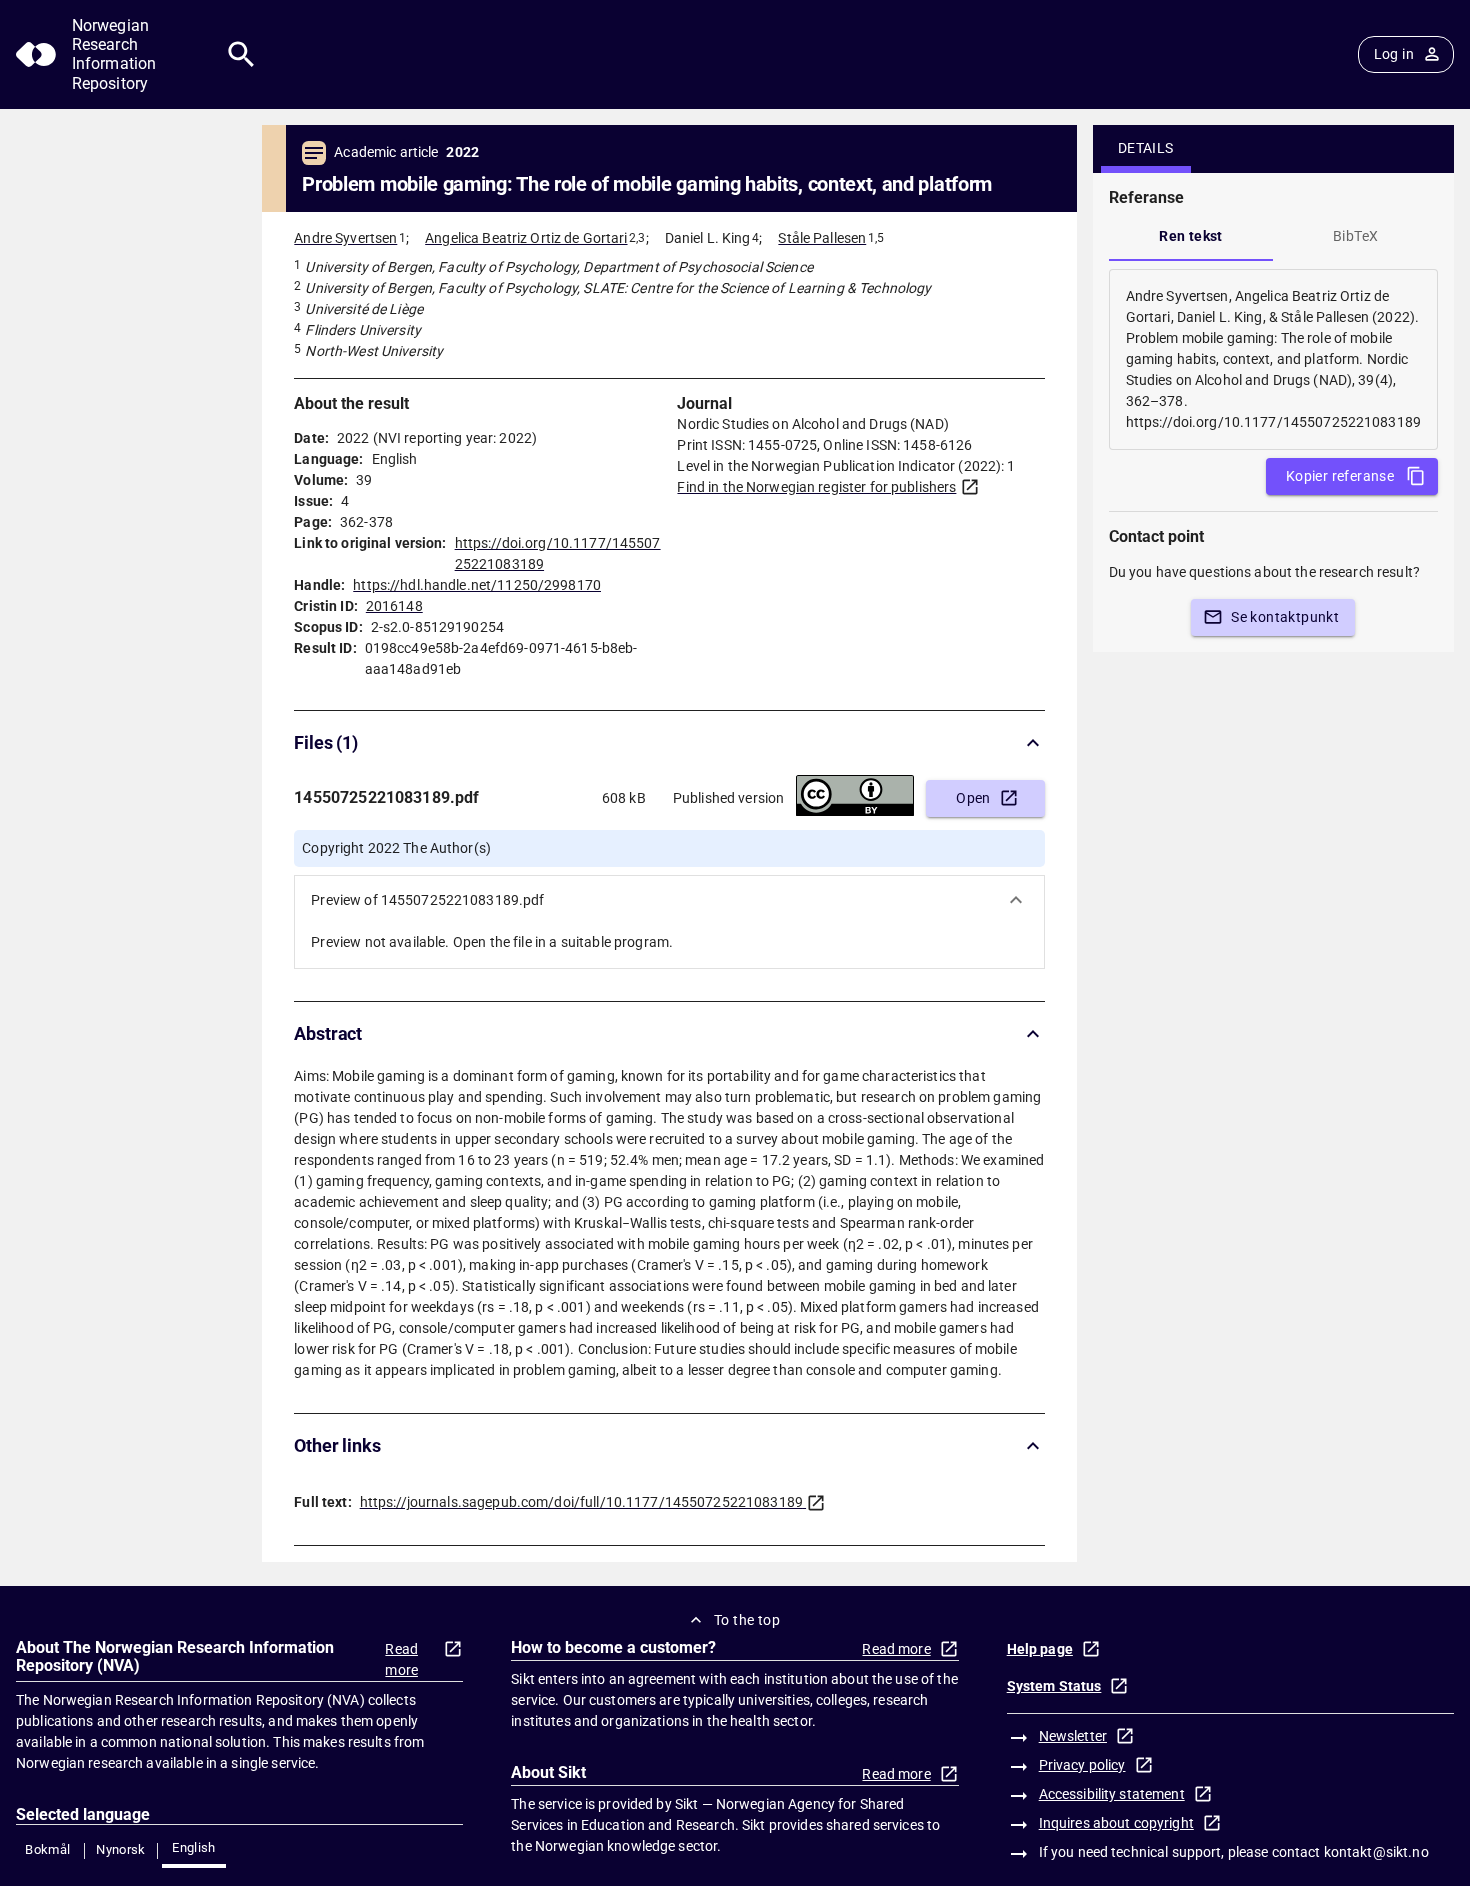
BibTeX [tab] (1355, 236)
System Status (1054, 1686)
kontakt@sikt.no (1376, 1852)
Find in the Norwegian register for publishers (816, 487)
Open (973, 798)
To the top (747, 1620)
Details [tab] (1146, 148)
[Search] (241, 54)
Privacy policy (1082, 1765)
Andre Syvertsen (345, 238)
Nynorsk (121, 1849)
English (194, 1847)
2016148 (394, 606)
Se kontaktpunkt (1285, 617)
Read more (401, 1659)
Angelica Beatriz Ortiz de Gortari (526, 238)
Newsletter (1073, 1736)
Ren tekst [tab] (1191, 236)
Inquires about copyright (1116, 1823)
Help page (1040, 1649)
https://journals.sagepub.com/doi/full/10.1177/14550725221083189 (581, 1502)
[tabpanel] (1273, 359)
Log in (1394, 54)
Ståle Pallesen (822, 238)
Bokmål (47, 1849)
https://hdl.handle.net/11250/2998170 (477, 585)
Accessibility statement (1112, 1794)
